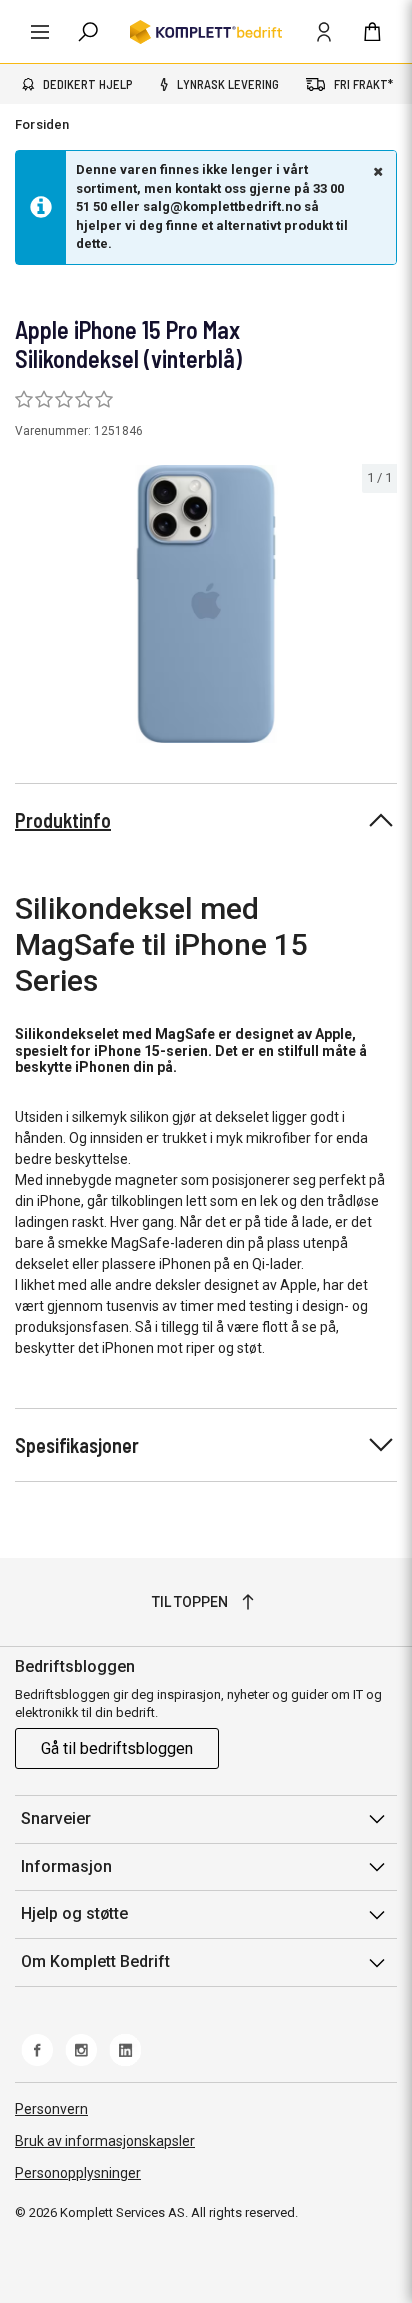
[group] (206, 604)
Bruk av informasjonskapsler (105, 2141)
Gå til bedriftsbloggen (117, 1748)
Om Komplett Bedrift (95, 1961)
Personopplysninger (78, 2173)
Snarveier (56, 1818)
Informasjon (66, 1866)
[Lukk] (376, 171)
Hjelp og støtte (74, 1913)
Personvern (51, 2109)
